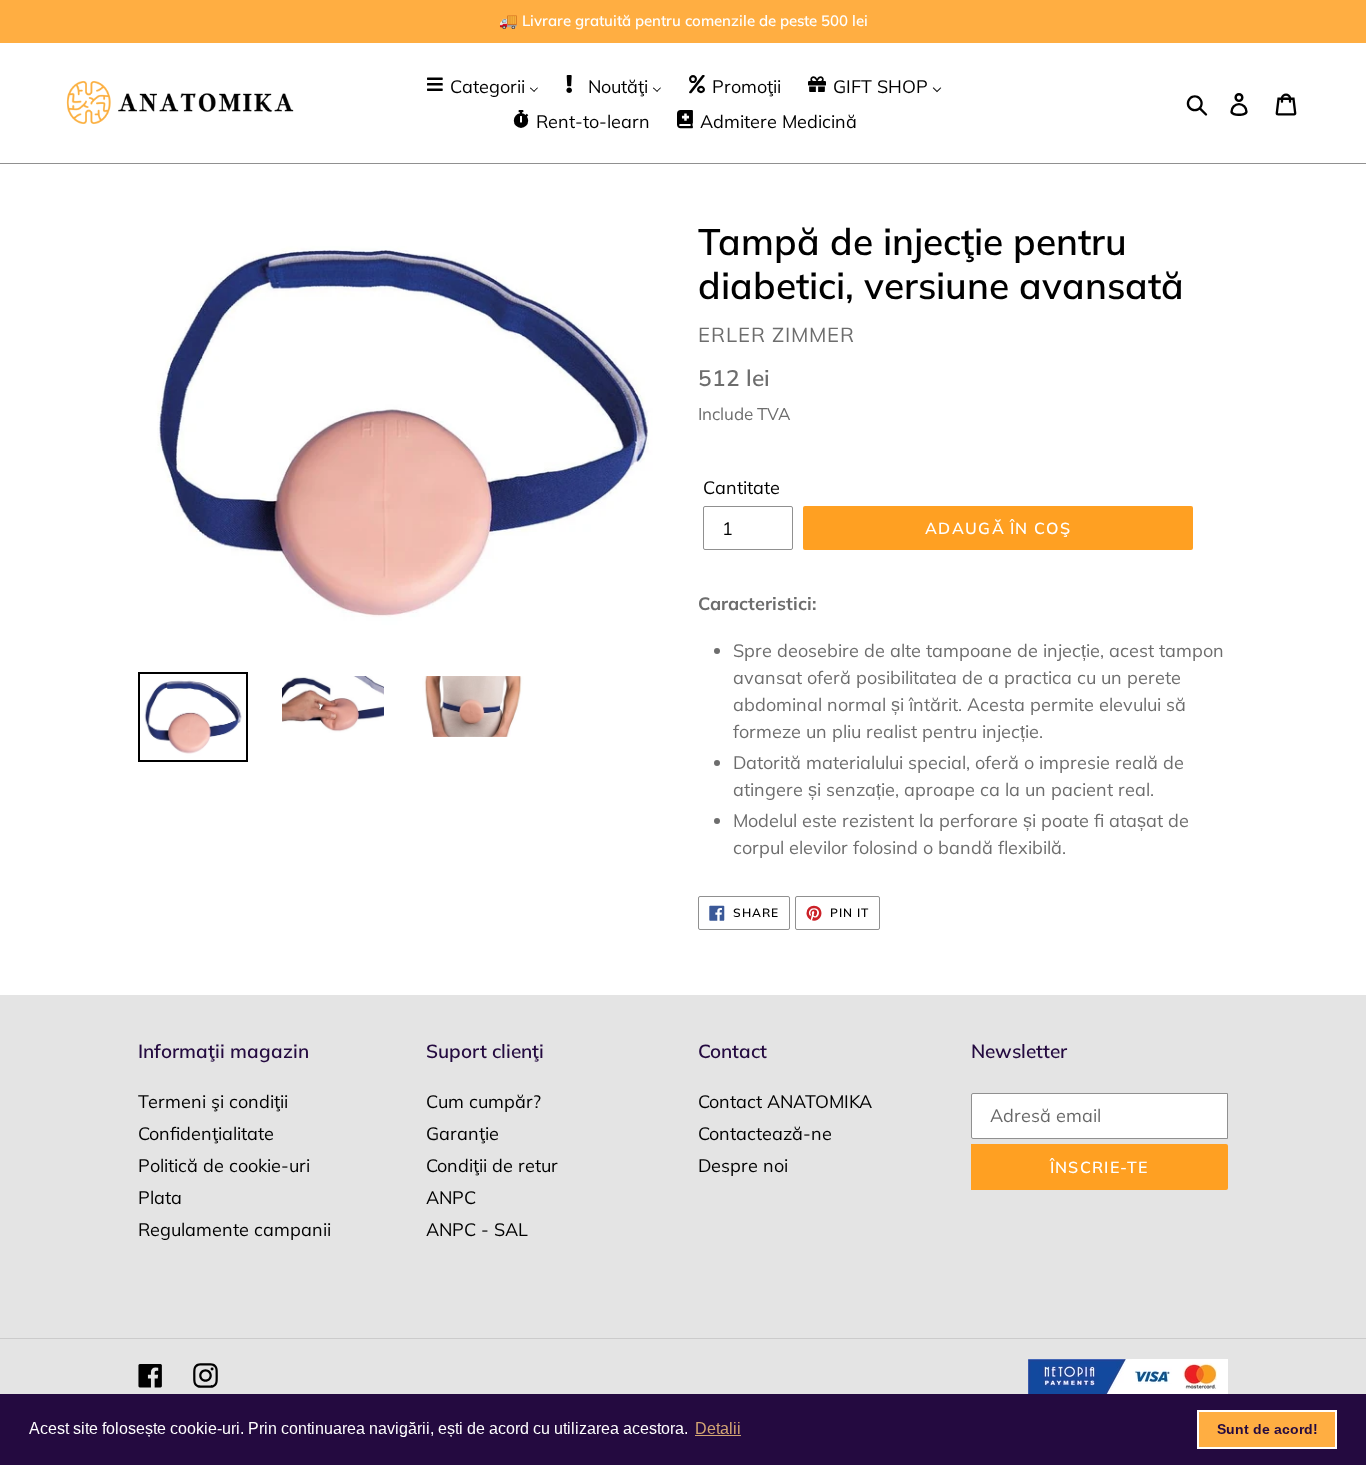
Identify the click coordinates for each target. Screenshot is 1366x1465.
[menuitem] (481, 85)
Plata (160, 1197)
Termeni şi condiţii (213, 1101)
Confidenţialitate (206, 1133)
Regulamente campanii (234, 1229)
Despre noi (743, 1165)
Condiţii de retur (492, 1165)
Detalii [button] (718, 1428)
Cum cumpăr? (483, 1101)
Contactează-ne (765, 1133)
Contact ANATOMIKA (785, 1101)
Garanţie (462, 1133)
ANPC (451, 1197)
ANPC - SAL (477, 1229)
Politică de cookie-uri (224, 1165)
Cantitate (741, 487)
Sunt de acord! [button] (1267, 1429)
